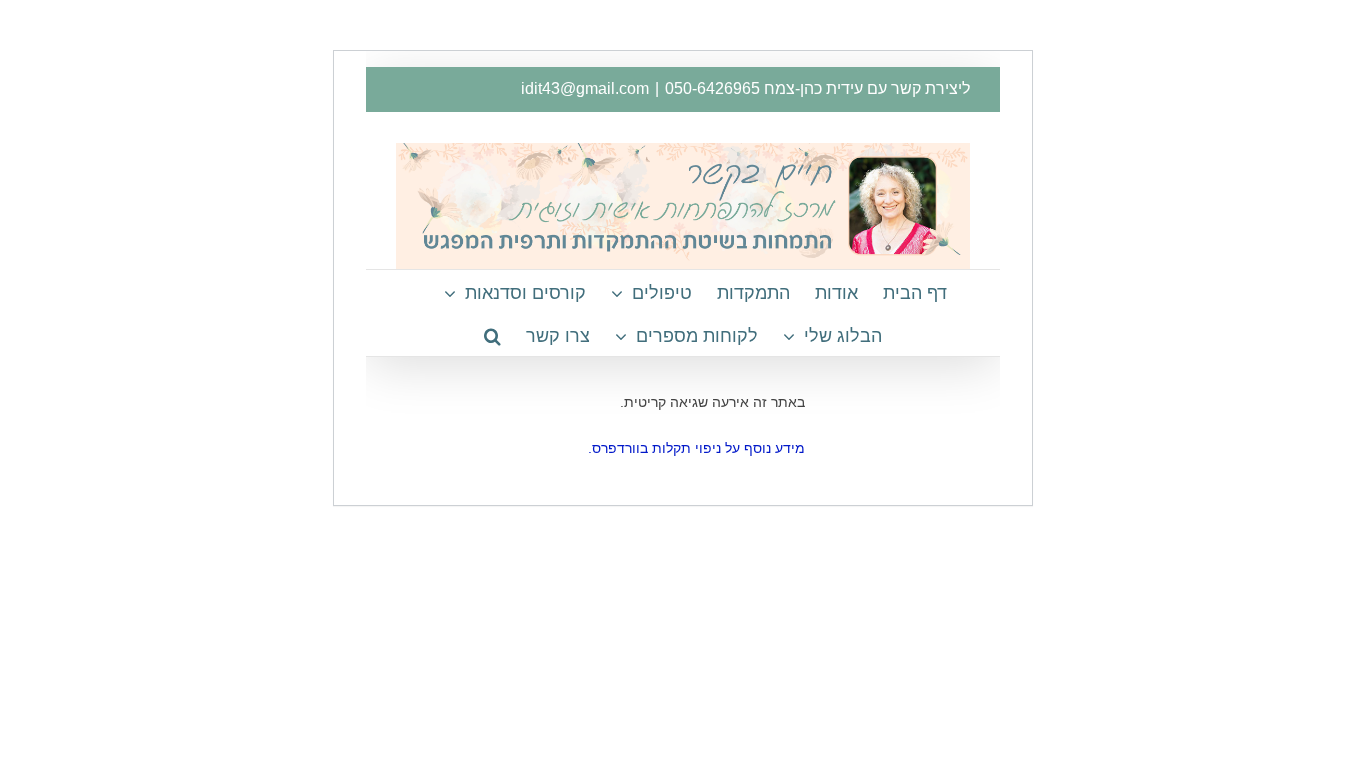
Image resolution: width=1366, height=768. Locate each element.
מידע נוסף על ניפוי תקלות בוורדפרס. (696, 448)
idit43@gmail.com (585, 88)
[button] (492, 334)
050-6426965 (712, 88)
